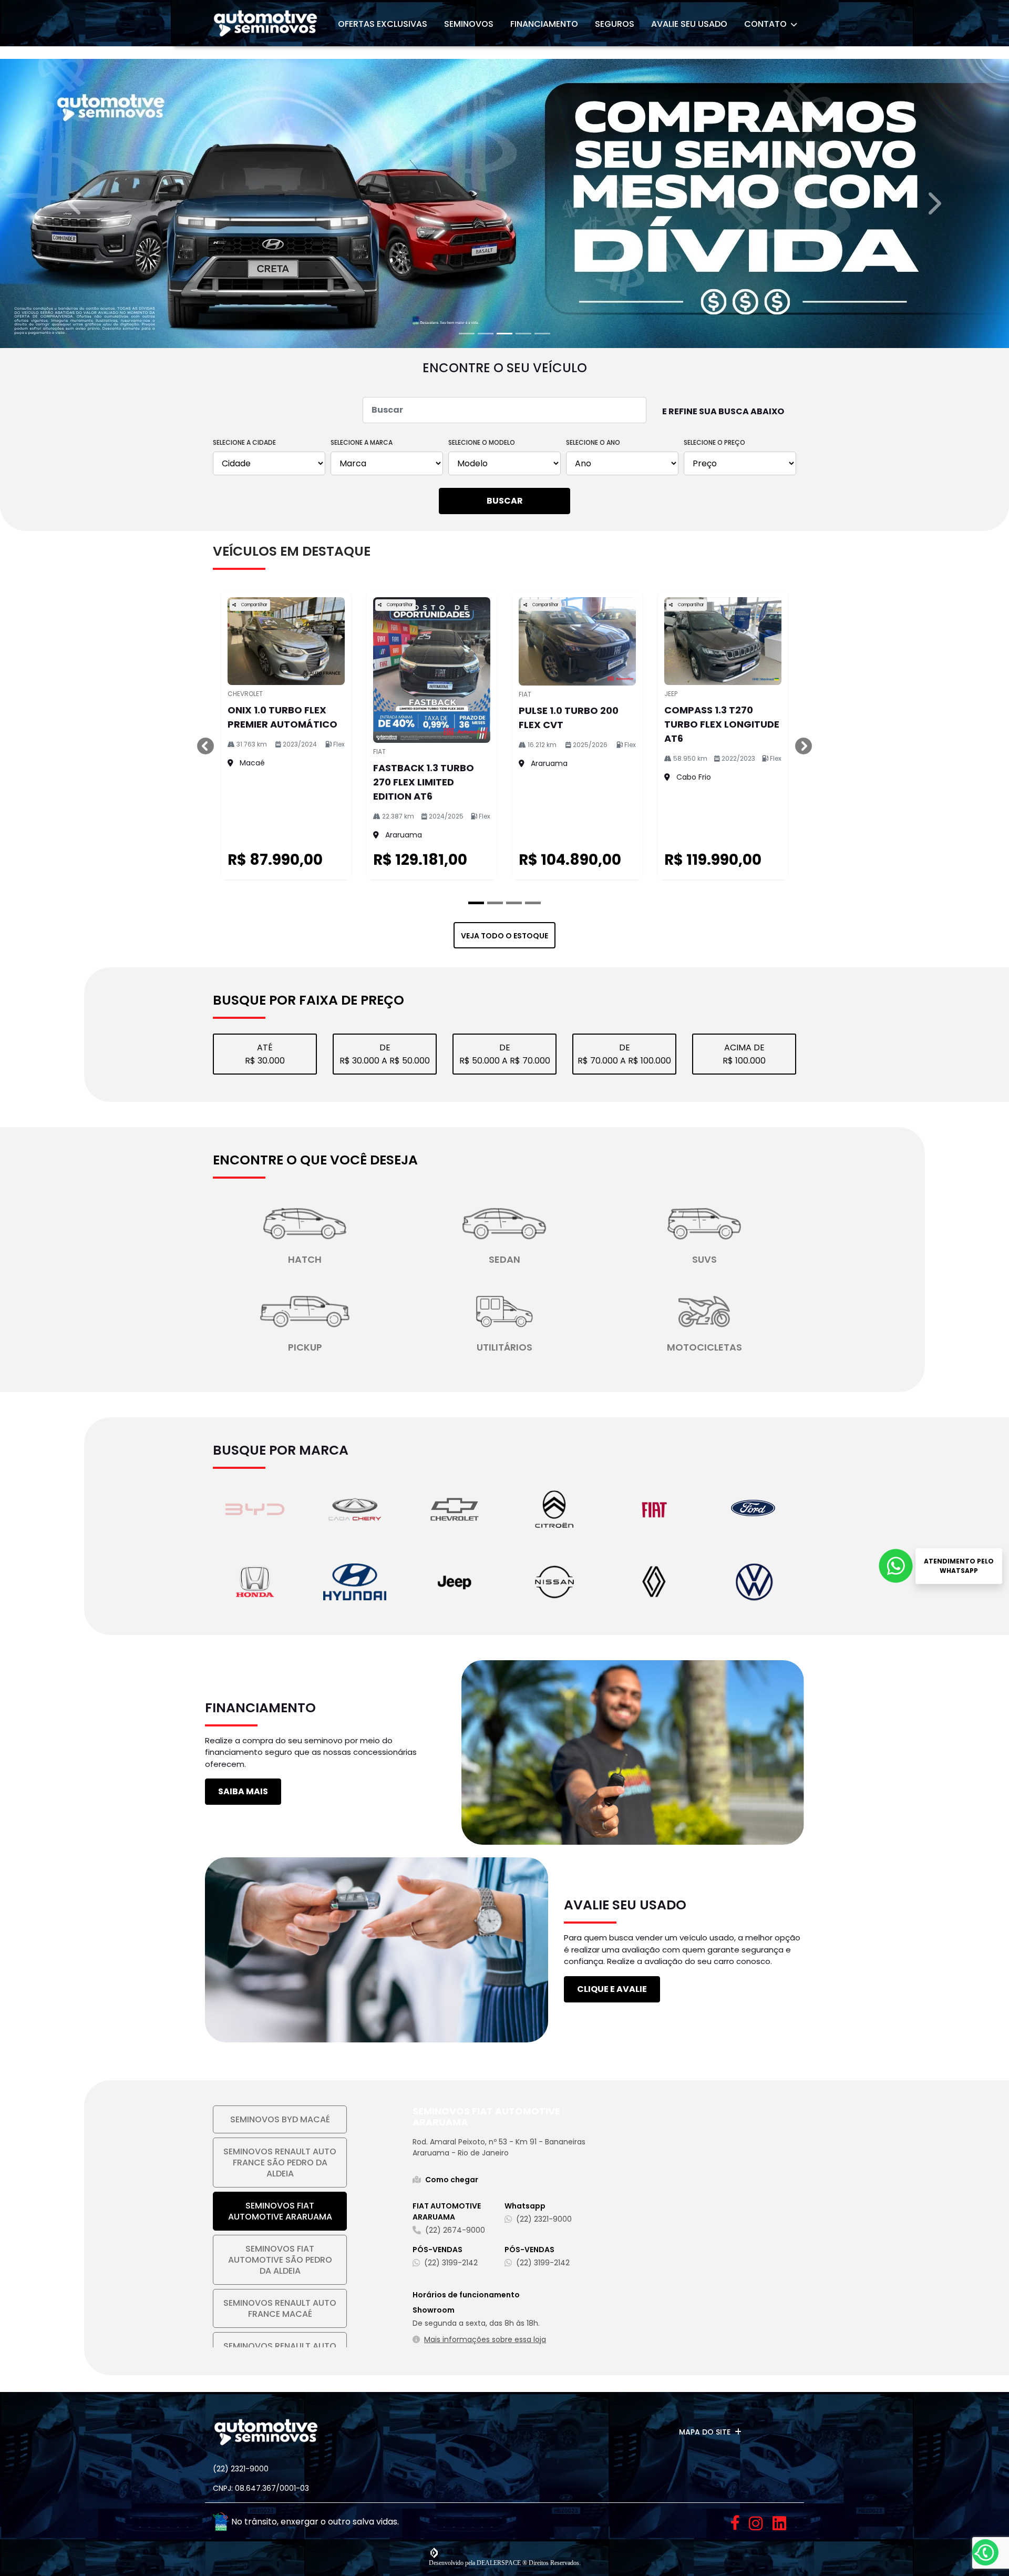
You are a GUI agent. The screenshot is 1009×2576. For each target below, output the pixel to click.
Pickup (305, 2351)
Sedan (504, 2263)
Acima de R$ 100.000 (744, 2058)
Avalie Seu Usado (689, 24)
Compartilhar (254, 1609)
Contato (766, 24)
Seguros (615, 24)
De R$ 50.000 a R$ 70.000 (505, 2058)
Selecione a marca (362, 1447)
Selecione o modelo (482, 1447)
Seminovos (469, 24)
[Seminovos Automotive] (265, 23)
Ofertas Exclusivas (383, 24)
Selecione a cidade (244, 1447)
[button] (76, 706)
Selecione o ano (593, 1447)
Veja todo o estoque (504, 1940)
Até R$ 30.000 (265, 2058)
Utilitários (504, 2351)
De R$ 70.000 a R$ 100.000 (624, 2058)
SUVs (704, 2263)
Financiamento (544, 24)
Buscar (505, 1505)
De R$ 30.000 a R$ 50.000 (385, 2058)
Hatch (305, 2263)
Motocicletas (704, 2351)
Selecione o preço (714, 1447)
